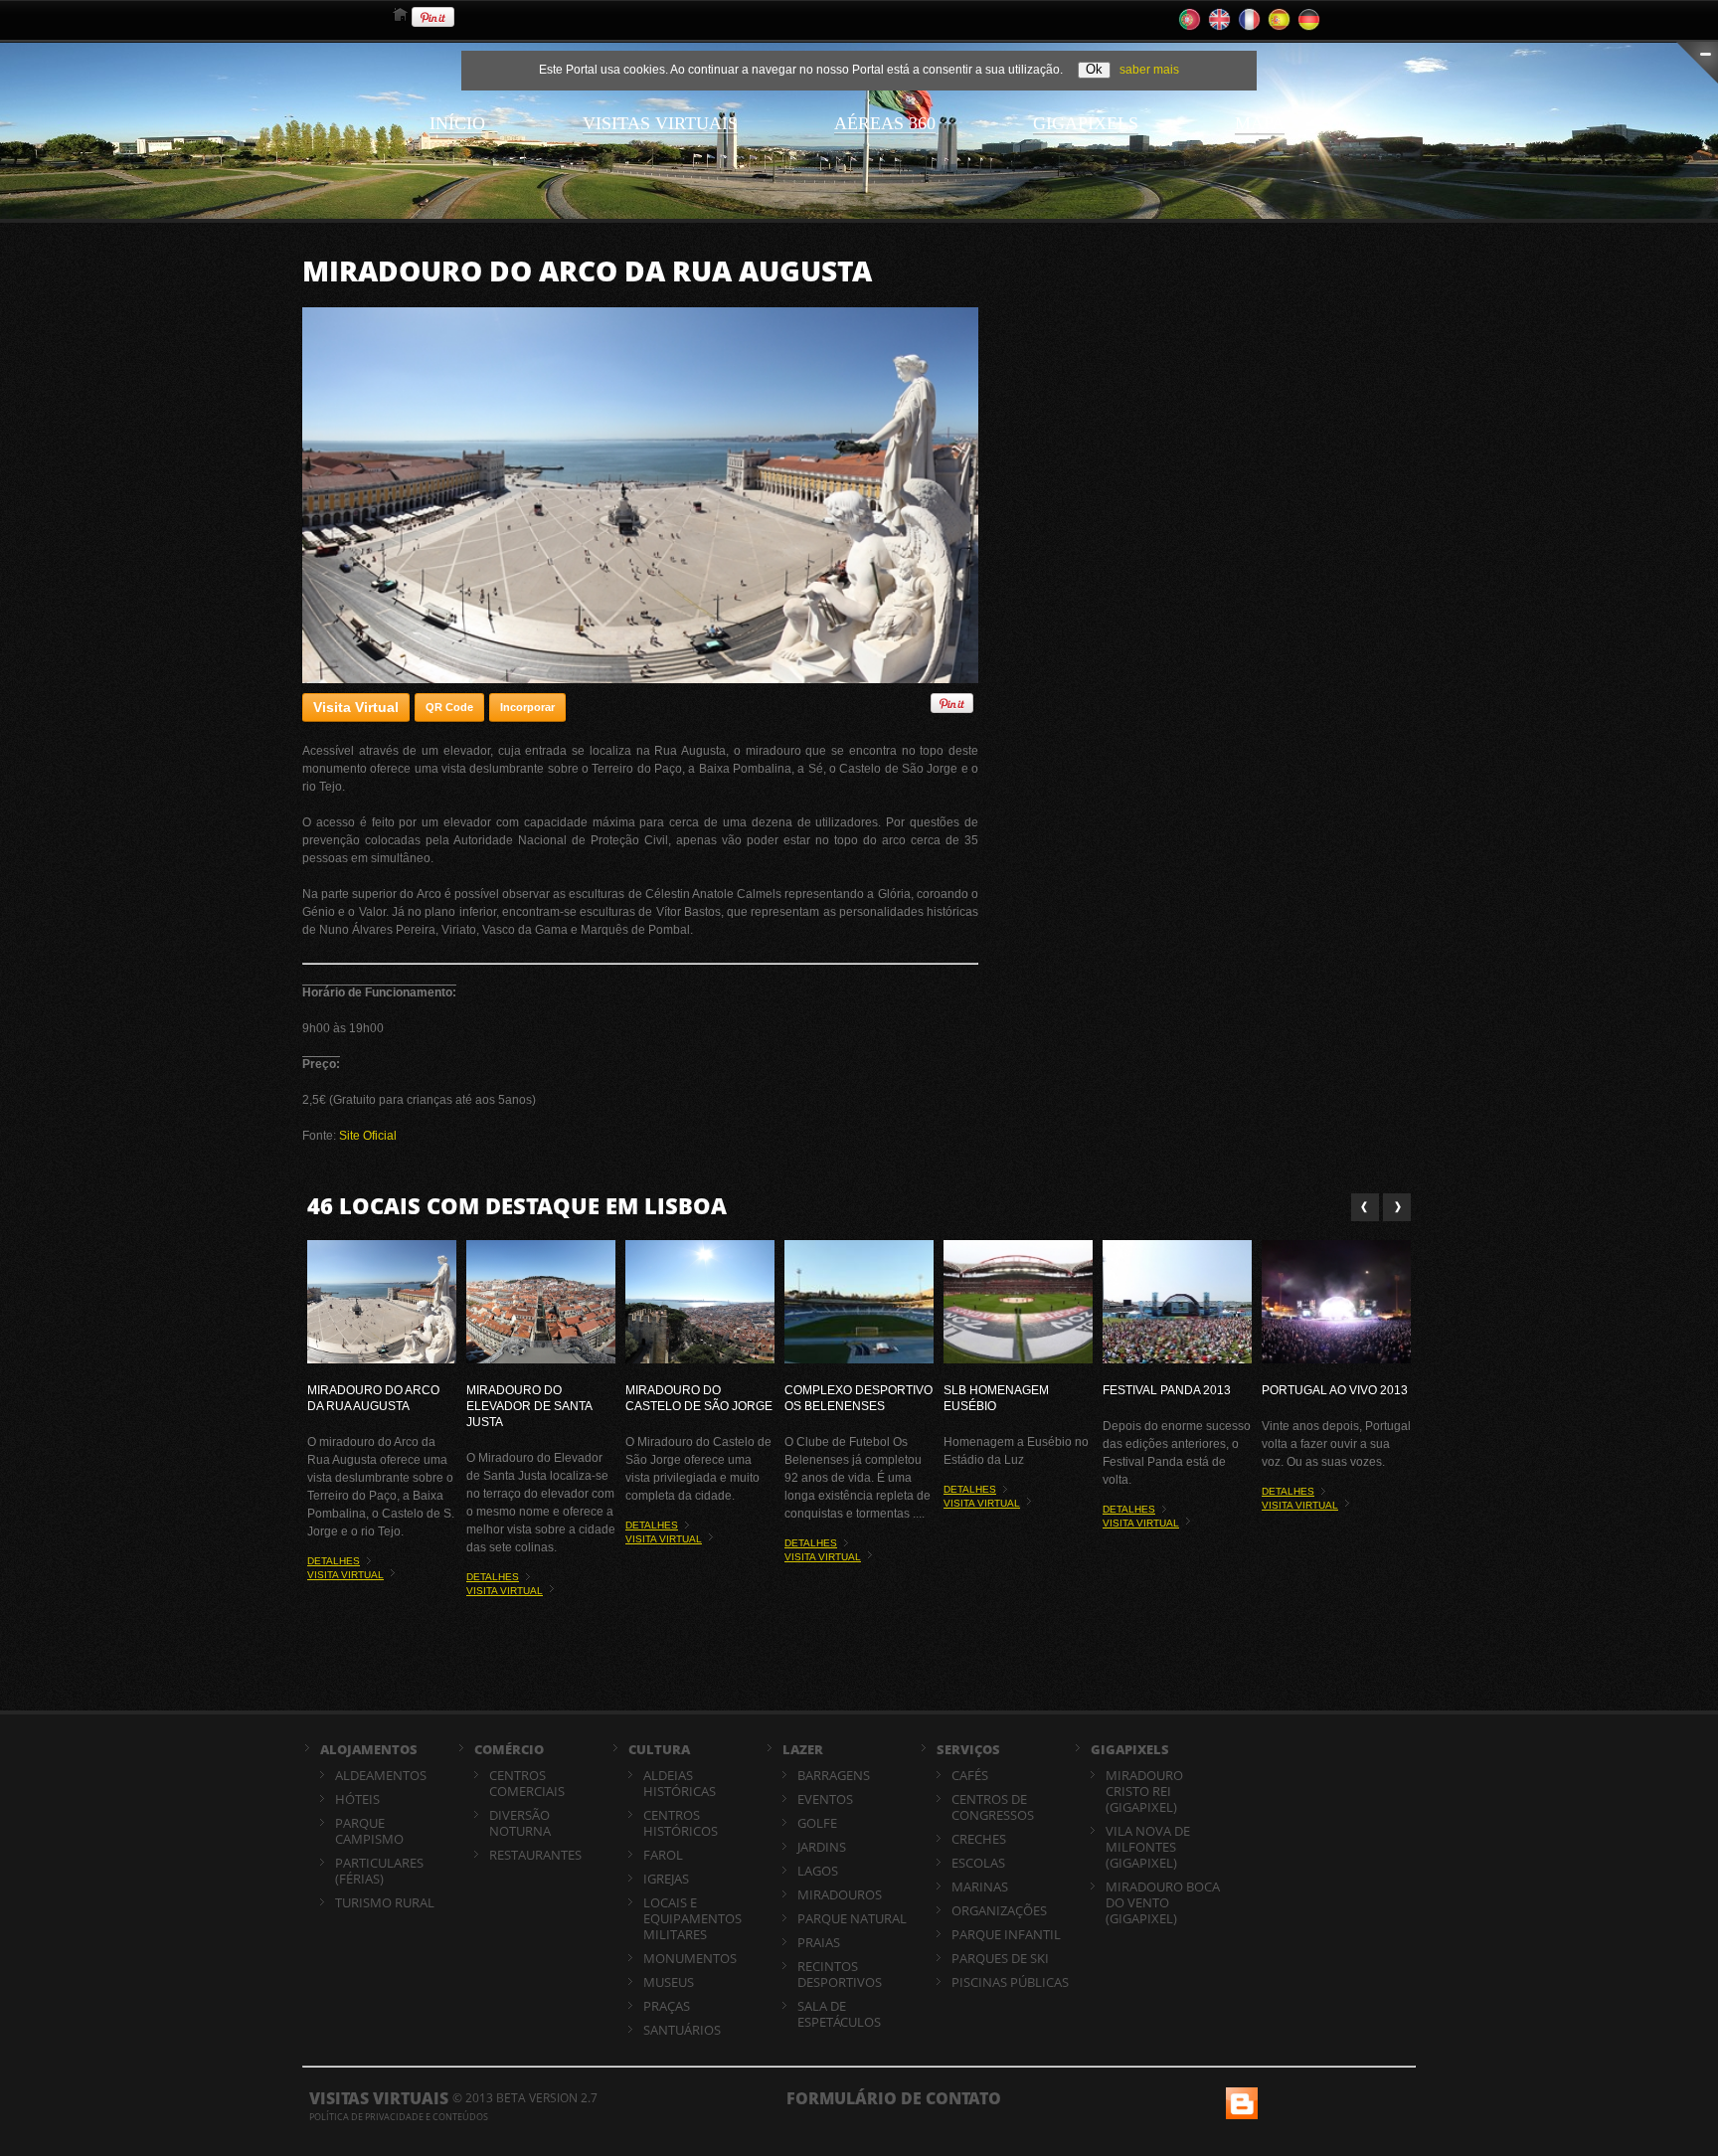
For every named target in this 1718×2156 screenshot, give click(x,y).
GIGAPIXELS (1130, 1749)
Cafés (970, 1775)
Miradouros (840, 1894)
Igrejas (666, 1879)
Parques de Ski (1000, 1958)
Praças (667, 2006)
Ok (1094, 69)
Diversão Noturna (520, 1823)
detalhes (334, 1561)
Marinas (980, 1886)
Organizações (999, 1910)
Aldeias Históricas (680, 1783)
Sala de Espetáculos (839, 2014)
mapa (1260, 123)
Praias (819, 1942)
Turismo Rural (385, 1902)
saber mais (1149, 70)
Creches (979, 1839)
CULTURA (659, 1749)
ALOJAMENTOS (369, 1749)
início (457, 123)
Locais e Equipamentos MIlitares (692, 1918)
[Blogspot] (1240, 2096)
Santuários (682, 2030)
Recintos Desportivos (840, 1974)
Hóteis (357, 1799)
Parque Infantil (1006, 1934)
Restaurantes (535, 1855)
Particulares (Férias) (379, 1871)
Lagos (818, 1871)
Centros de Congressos (993, 1807)
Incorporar (527, 707)
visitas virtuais (660, 123)
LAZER (803, 1749)
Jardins (822, 1847)
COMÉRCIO (509, 1749)
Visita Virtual (356, 707)
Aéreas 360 (885, 123)
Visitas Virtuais (379, 2098)
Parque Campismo (369, 1831)
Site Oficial (368, 1136)
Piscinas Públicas (1010, 1982)
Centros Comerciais (527, 1783)
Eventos (825, 1799)
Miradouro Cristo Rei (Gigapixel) (1144, 1791)
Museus (669, 1982)
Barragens (834, 1775)
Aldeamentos (381, 1775)
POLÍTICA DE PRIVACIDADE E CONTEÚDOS (399, 2117)
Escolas (978, 1863)
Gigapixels (1086, 123)
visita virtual (345, 1575)
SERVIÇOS (968, 1749)
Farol (663, 1855)
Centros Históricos (681, 1823)
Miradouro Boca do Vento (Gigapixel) (1163, 1902)
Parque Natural (852, 1918)
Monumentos (690, 1958)
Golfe (817, 1823)
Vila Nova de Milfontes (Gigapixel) (1148, 1847)
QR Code (449, 707)
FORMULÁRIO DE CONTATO (894, 2098)
